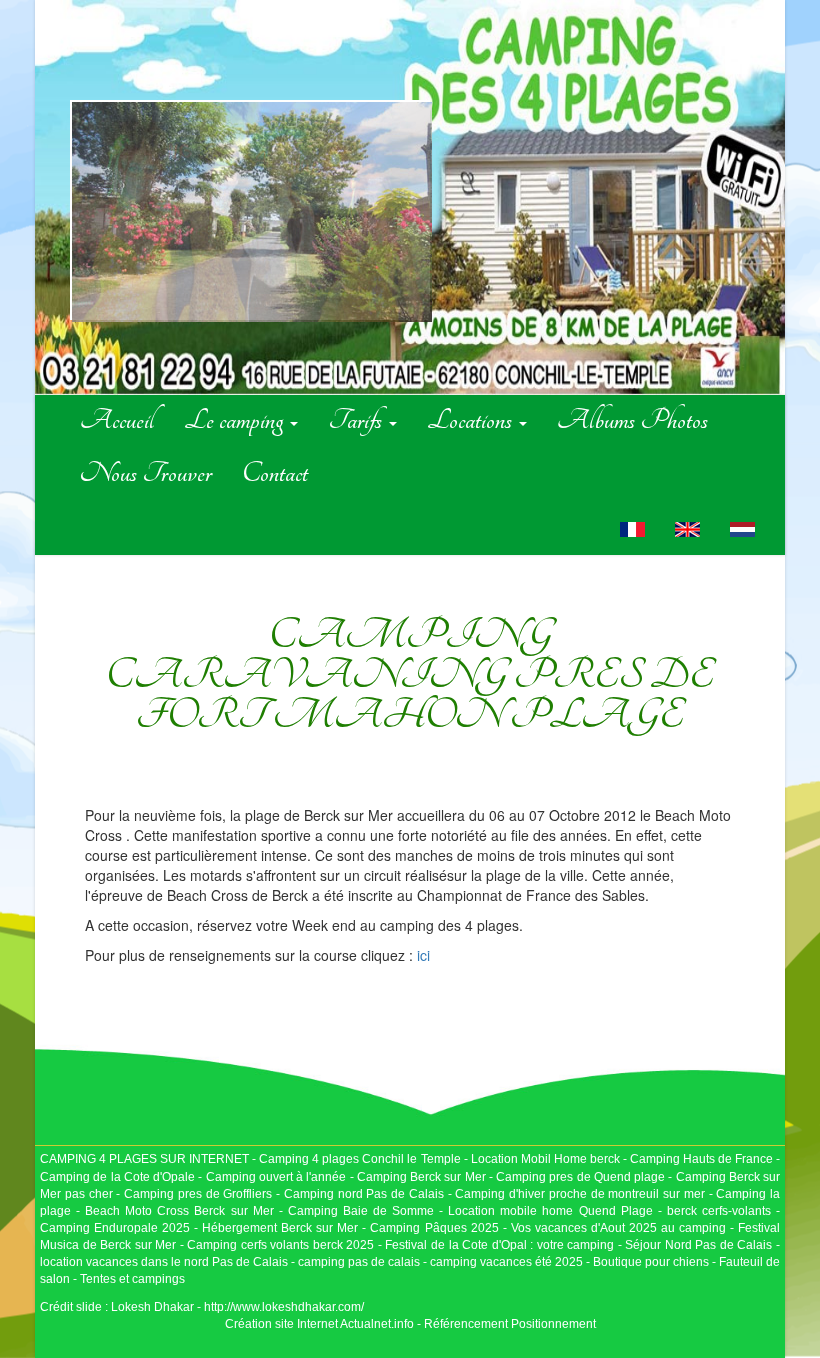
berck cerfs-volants (719, 1211)
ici (423, 955)
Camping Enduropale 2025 (115, 1228)
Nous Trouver (146, 473)
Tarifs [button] (357, 420)
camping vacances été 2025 (506, 1262)
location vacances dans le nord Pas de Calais (164, 1262)
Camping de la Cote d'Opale (117, 1177)
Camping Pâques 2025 (434, 1228)
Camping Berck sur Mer (421, 1177)
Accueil (117, 420)
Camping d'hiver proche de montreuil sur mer (580, 1194)
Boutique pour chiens (651, 1262)
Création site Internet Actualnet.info (319, 1324)
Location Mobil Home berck (547, 1159)
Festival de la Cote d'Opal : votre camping (499, 1245)
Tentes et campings (132, 1279)
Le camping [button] (236, 420)
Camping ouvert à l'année (276, 1177)
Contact (275, 473)
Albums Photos (632, 420)
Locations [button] (472, 420)
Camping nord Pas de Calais (364, 1194)
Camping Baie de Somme (361, 1211)
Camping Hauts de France (703, 1159)
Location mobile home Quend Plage (550, 1211)
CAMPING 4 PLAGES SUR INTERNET (144, 1159)
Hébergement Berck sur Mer (280, 1228)
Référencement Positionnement (510, 1324)
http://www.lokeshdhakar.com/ (284, 1307)
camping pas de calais (359, 1262)
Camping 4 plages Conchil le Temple (359, 1159)
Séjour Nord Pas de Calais (698, 1245)
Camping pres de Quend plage (580, 1177)
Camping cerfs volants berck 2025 (280, 1245)
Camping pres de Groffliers (198, 1194)
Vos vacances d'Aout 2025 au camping (618, 1228)
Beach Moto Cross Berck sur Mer (179, 1211)
